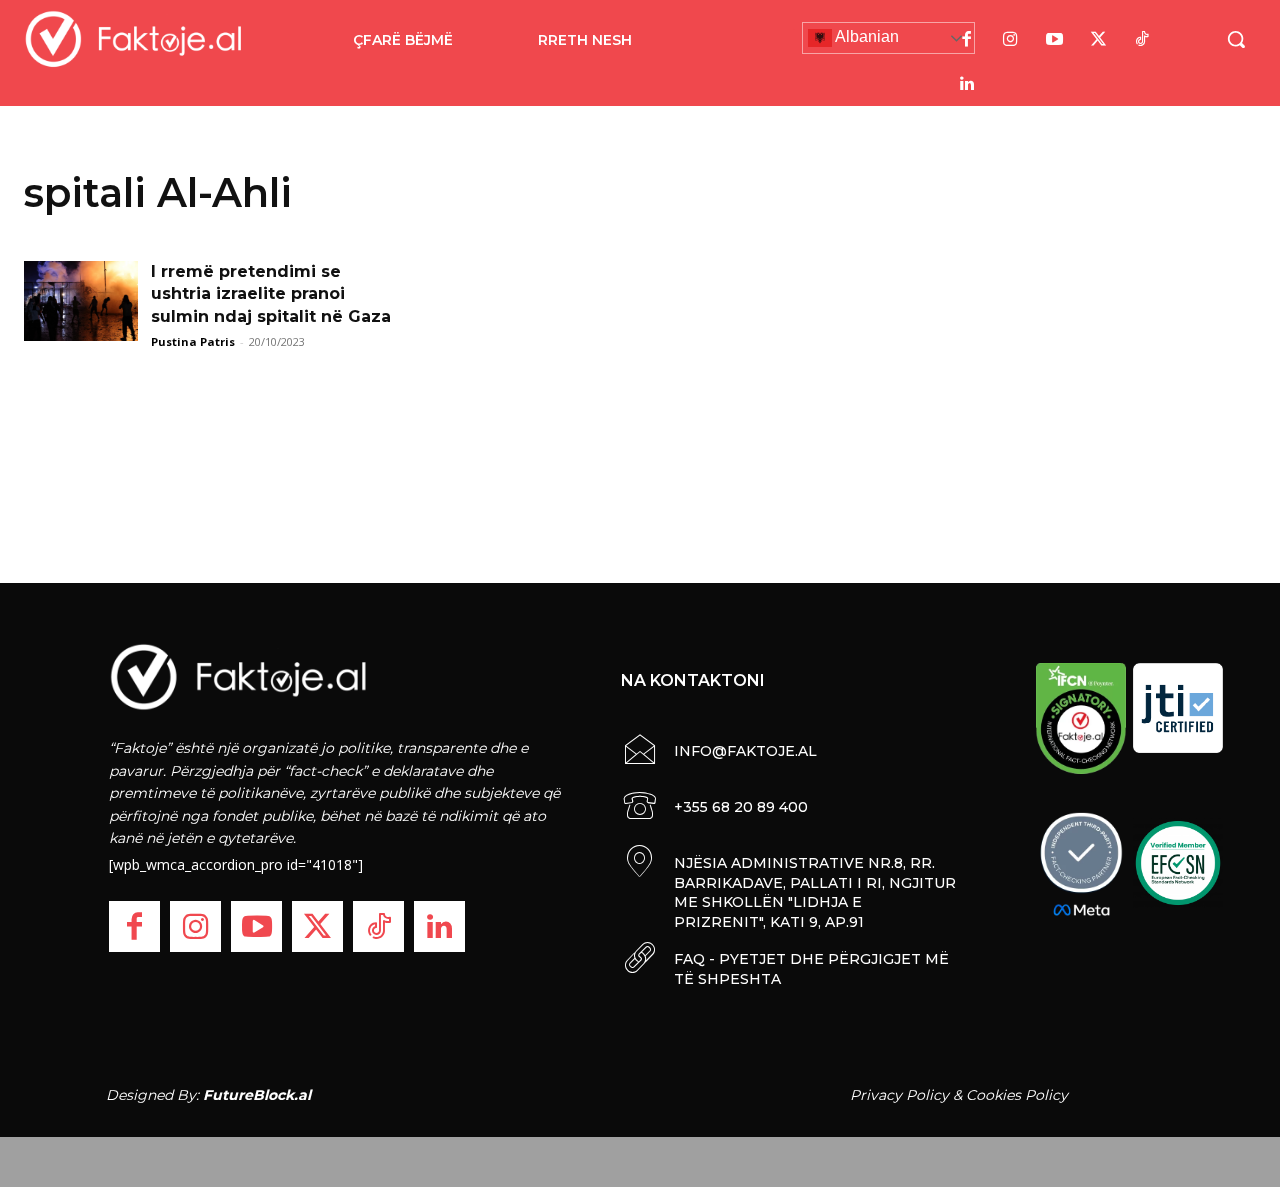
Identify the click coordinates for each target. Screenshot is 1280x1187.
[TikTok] (1143, 40)
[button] (1236, 39)
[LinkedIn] (967, 84)
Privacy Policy (899, 1095)
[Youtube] (1055, 40)
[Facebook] (967, 40)
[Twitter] (1099, 40)
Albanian (865, 36)
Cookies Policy (1017, 1095)
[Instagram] (1011, 40)
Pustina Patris (193, 341)
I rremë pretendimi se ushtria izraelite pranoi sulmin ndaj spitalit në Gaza (271, 294)
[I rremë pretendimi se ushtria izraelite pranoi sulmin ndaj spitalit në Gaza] (81, 301)
